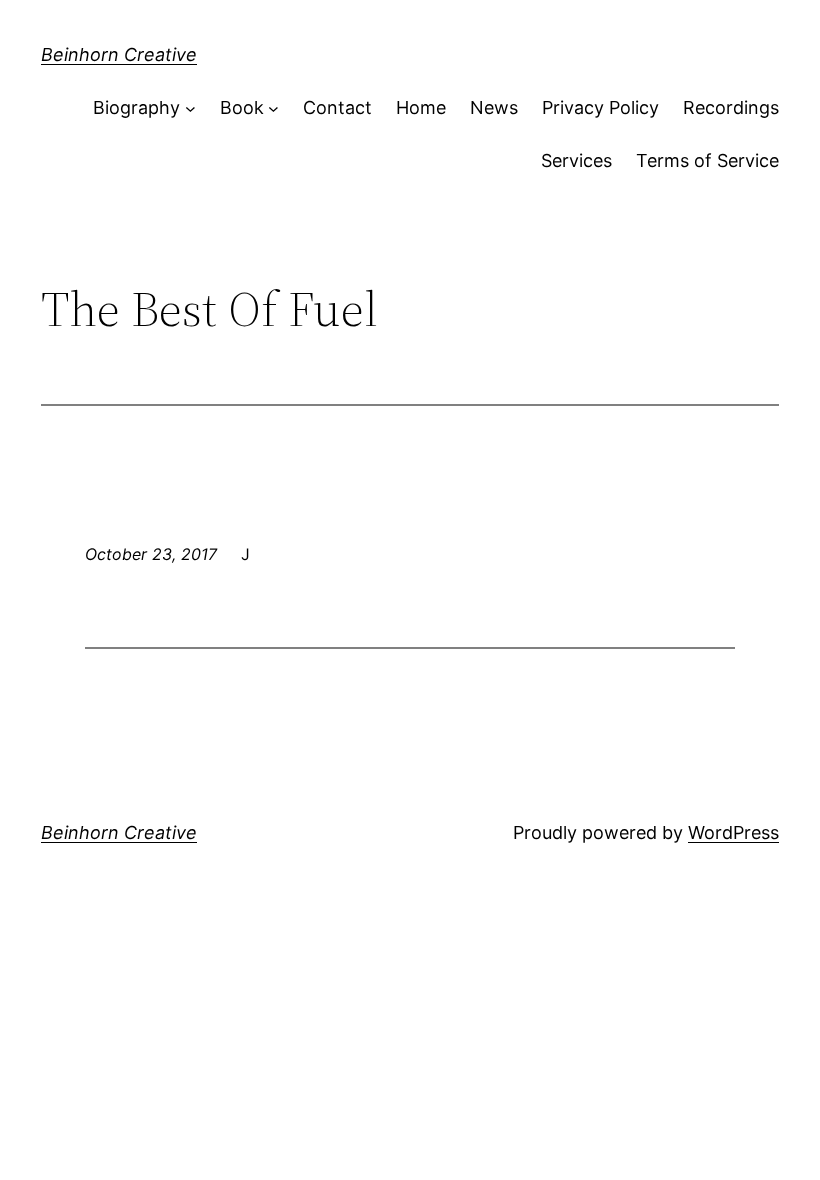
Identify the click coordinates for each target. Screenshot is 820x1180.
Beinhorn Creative (119, 54)
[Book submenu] (273, 108)
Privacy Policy (600, 107)
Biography (136, 107)
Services (576, 160)
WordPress (733, 832)
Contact (337, 107)
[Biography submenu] (190, 108)
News (494, 107)
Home (421, 107)
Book (242, 107)
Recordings (731, 107)
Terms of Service (707, 160)
